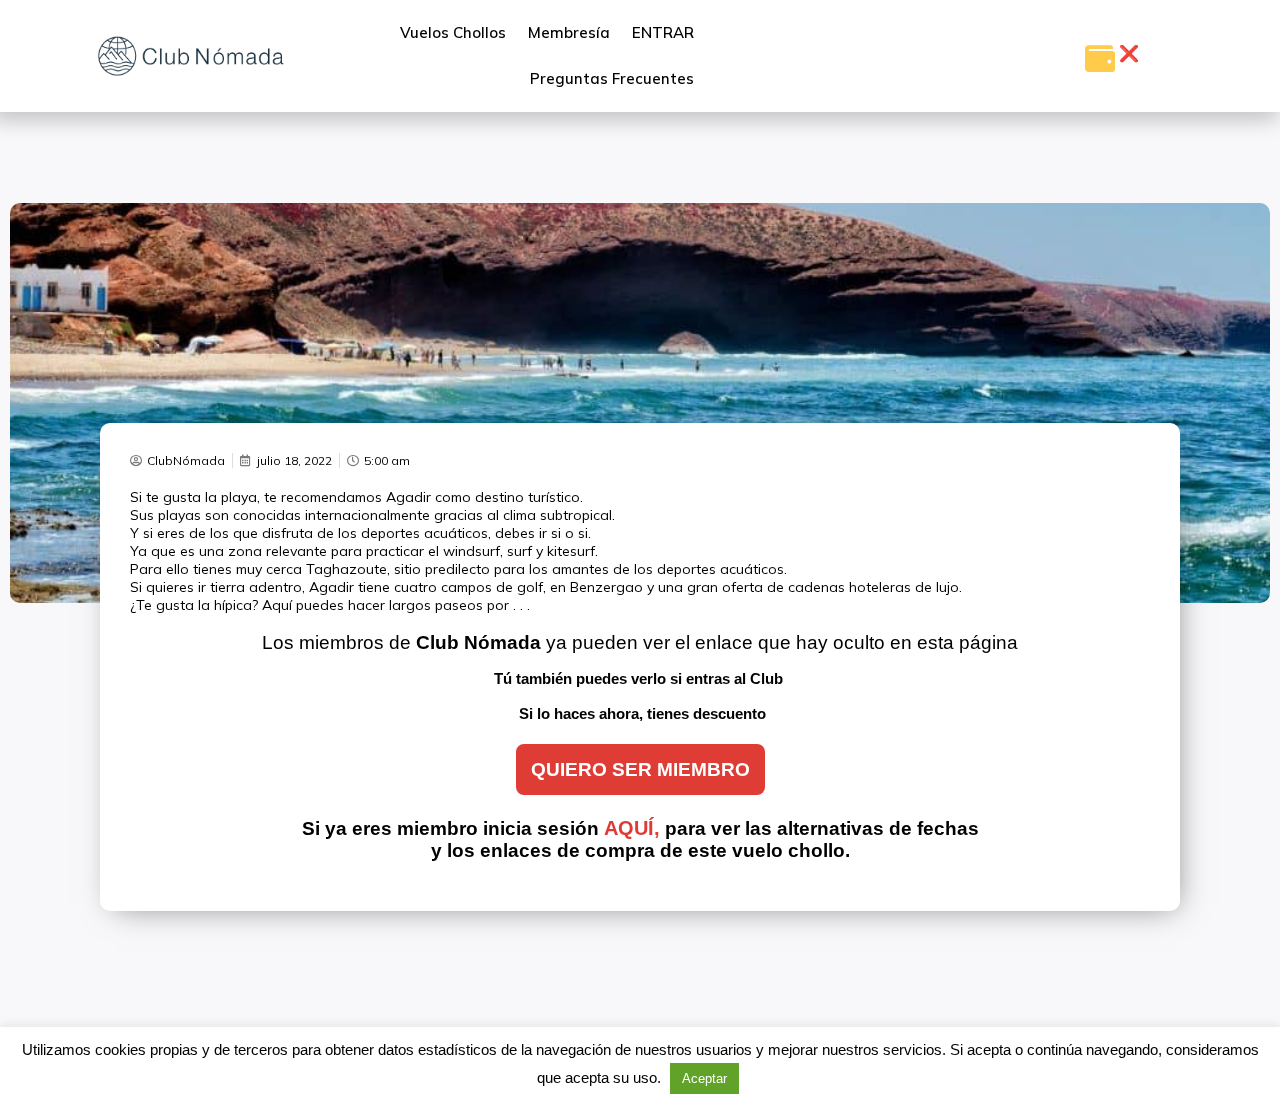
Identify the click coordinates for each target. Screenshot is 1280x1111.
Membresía (569, 32)
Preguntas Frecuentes (612, 78)
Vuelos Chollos (453, 32)
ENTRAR (663, 32)
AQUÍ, (632, 828)
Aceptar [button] (704, 1078)
